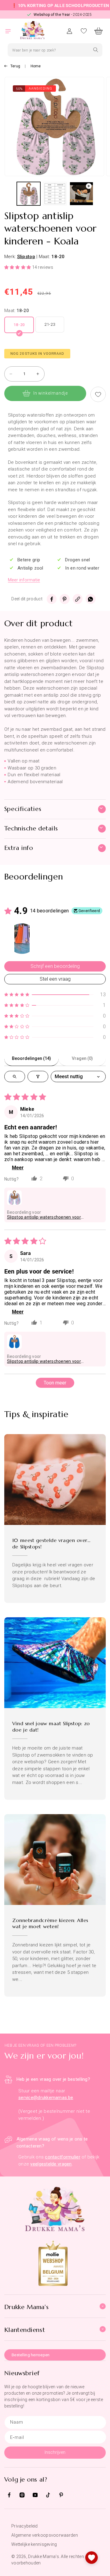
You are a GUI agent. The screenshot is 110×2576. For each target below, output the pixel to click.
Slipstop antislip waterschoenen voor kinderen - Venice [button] (44, 1217)
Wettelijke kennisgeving (34, 2544)
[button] (12, 31)
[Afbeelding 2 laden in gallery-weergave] (55, 194)
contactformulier (62, 2157)
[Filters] (38, 1077)
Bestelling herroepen (31, 2355)
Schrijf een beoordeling (55, 966)
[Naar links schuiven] (8, 195)
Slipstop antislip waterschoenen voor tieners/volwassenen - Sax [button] (44, 1361)
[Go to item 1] (22, 939)
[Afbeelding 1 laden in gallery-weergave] (29, 194)
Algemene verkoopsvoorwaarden (45, 2535)
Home (36, 66)
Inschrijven (55, 2452)
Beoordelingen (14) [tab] (31, 1058)
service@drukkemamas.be (46, 2098)
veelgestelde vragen (51, 2164)
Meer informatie (24, 580)
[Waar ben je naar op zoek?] (96, 50)
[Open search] (15, 1077)
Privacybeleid (25, 2526)
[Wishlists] (92, 2558)
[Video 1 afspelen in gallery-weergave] (81, 194)
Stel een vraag (55, 979)
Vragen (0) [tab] (82, 1058)
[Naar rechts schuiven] (102, 195)
